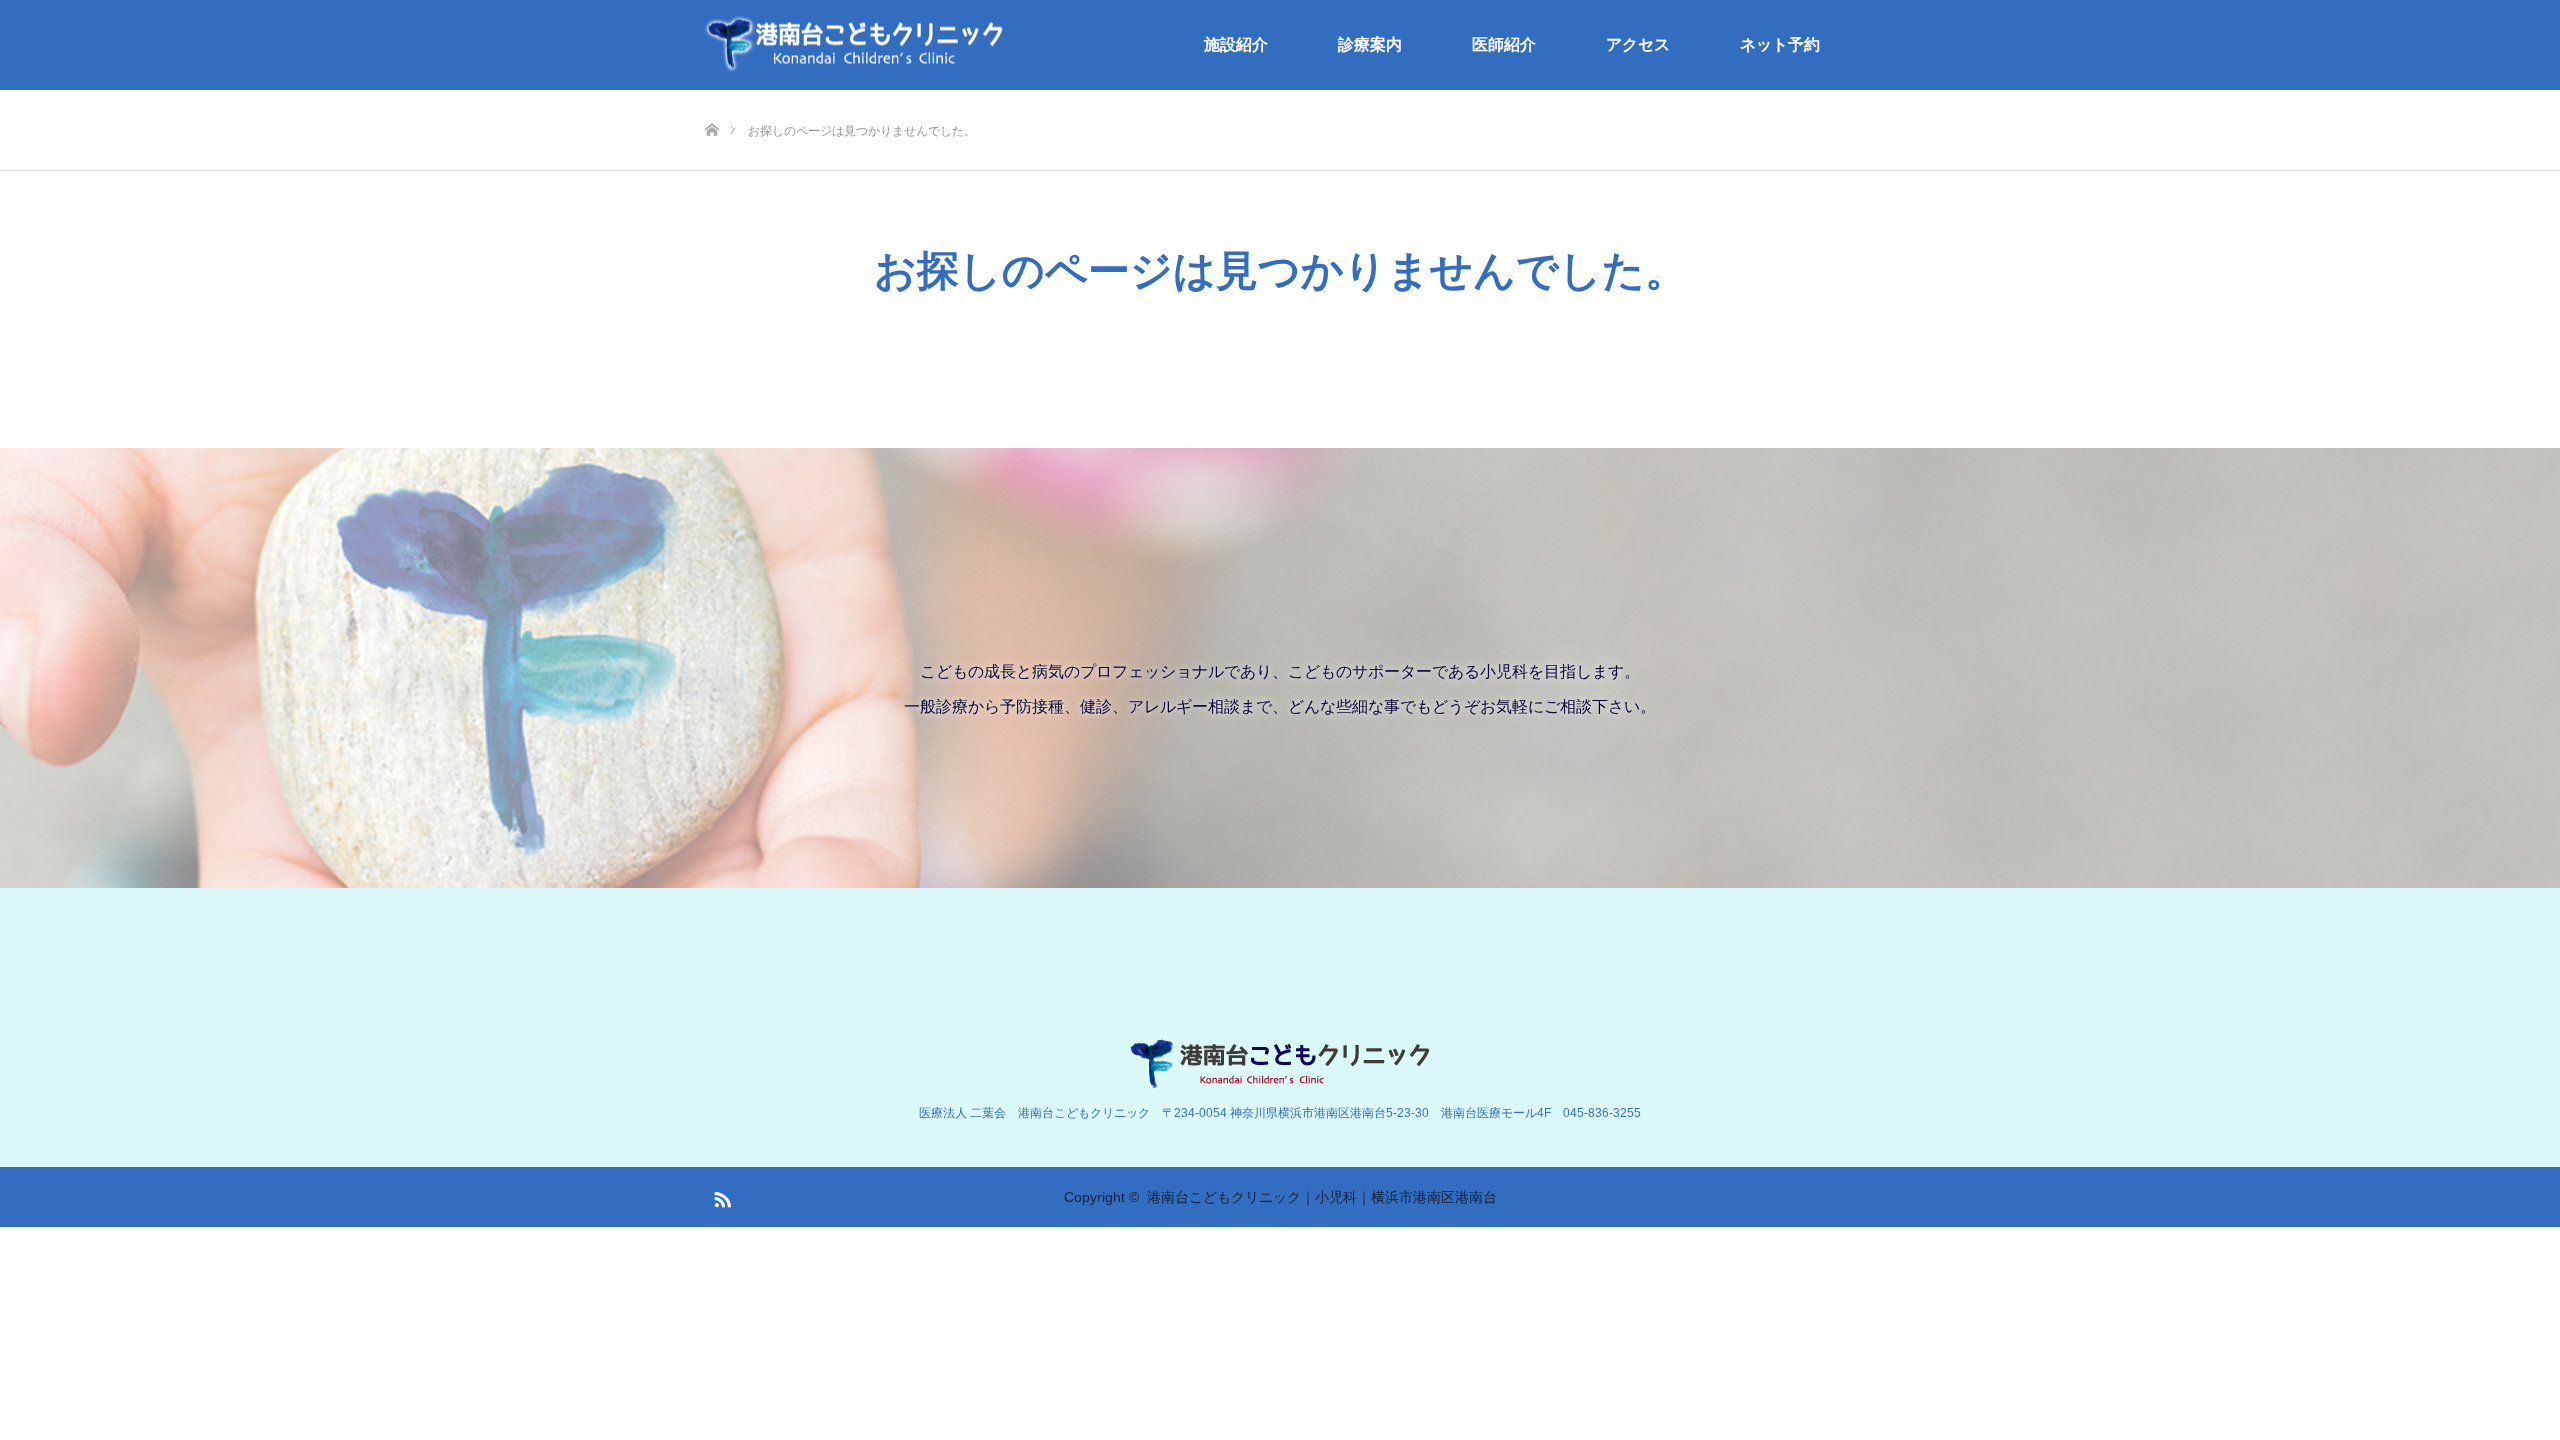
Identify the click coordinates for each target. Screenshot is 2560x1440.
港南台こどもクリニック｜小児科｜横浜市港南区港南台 (1322, 1197)
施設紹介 (1236, 44)
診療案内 (1370, 44)
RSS (720, 1196)
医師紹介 (1504, 44)
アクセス (1638, 44)
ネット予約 (1780, 44)
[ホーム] (711, 97)
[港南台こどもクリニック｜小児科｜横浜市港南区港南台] (855, 45)
